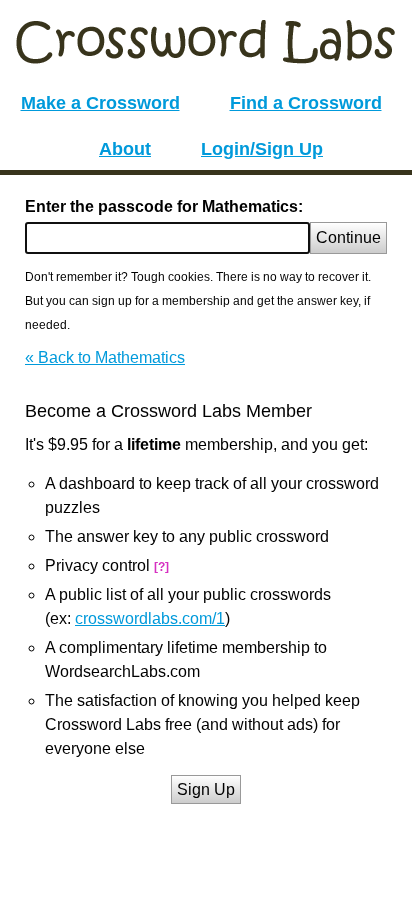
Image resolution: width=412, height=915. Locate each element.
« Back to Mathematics (105, 357)
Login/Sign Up (262, 149)
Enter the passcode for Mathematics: (164, 206)
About (125, 149)
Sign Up (206, 789)
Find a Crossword (306, 103)
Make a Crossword (100, 103)
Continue (348, 237)
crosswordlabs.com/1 (150, 618)
